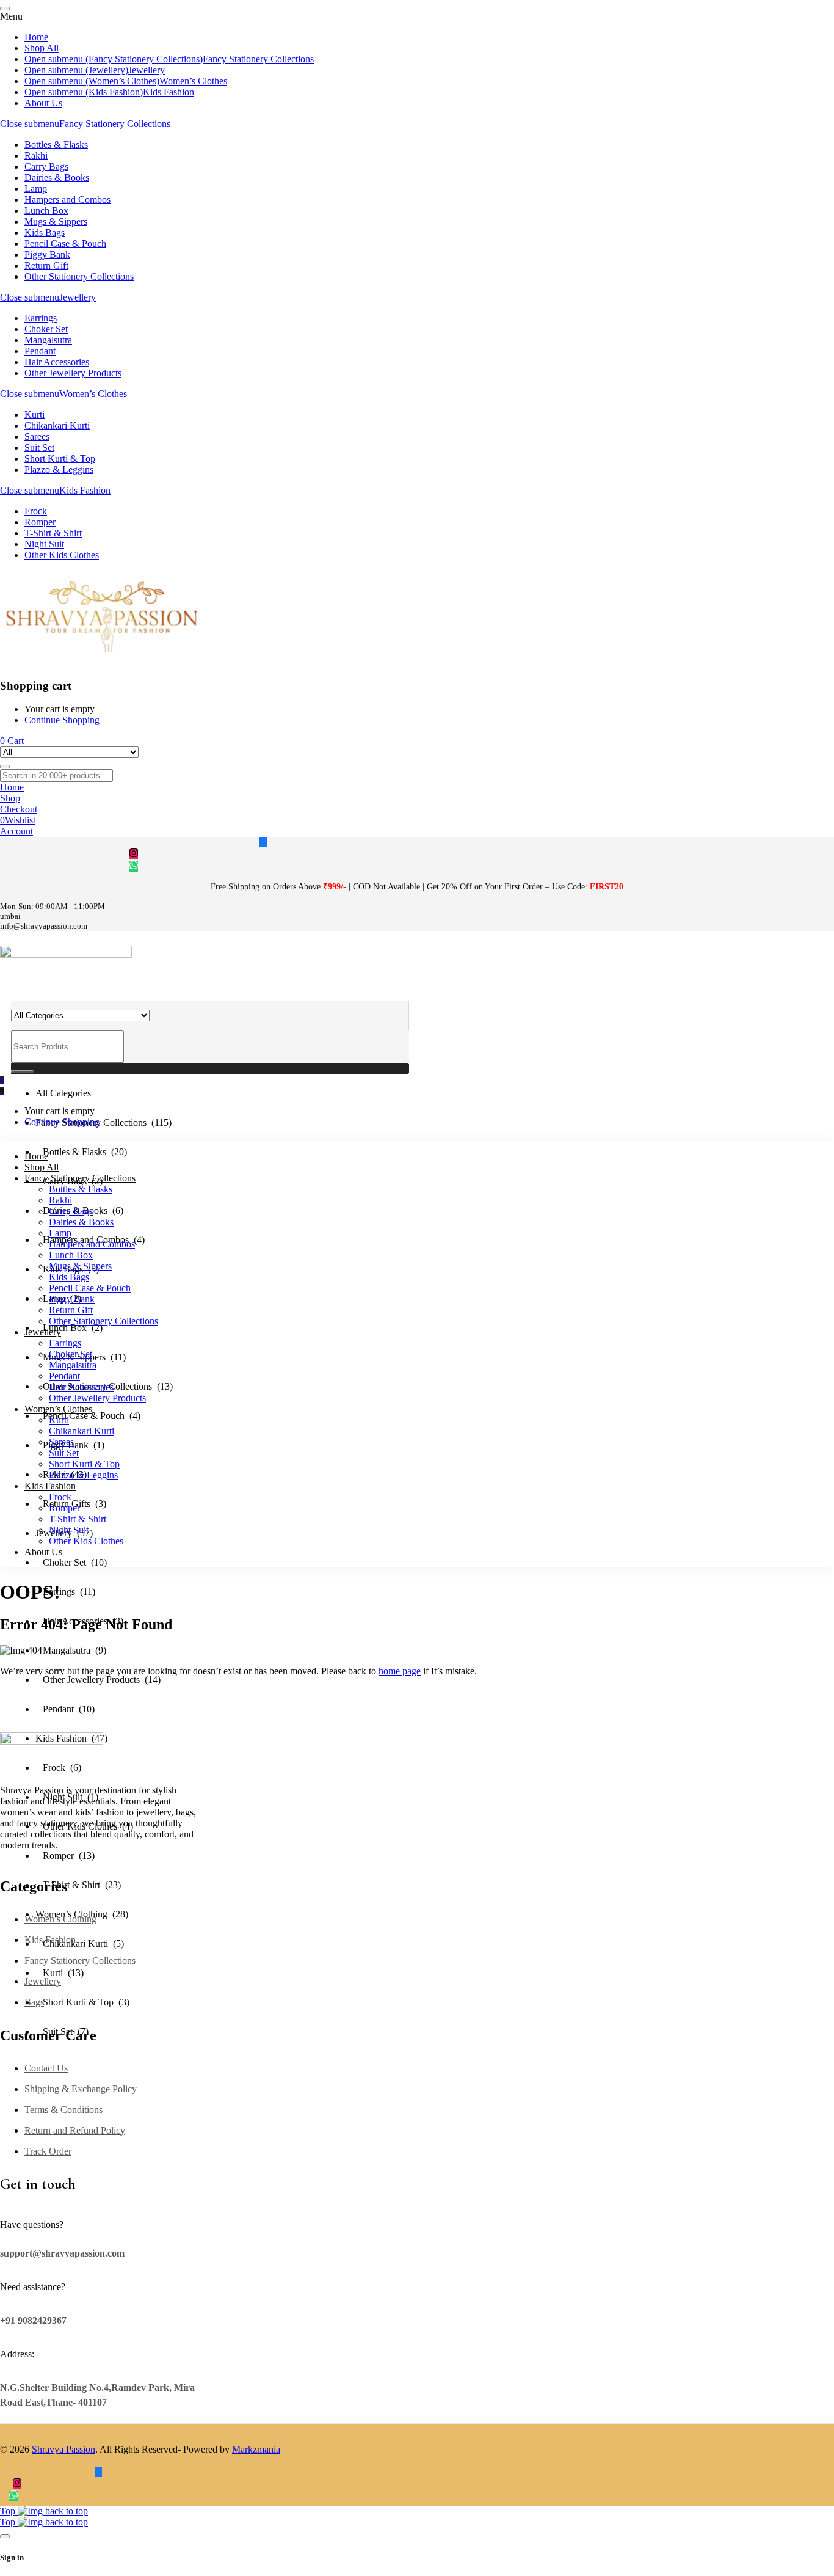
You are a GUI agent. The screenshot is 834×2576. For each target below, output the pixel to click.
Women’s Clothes (93, 394)
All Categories (63, 1093)
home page (400, 1671)
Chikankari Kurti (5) (80, 1943)
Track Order (48, 2151)
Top (9, 2511)
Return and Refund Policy (75, 2130)
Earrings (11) (65, 1592)
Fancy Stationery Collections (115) (103, 1122)
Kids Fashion (85, 490)
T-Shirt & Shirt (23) (78, 1885)
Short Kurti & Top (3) (82, 2002)
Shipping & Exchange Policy (81, 2089)
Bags (34, 2002)
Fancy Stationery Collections (115, 124)
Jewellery (78, 297)
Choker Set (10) (71, 1562)
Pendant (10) (65, 1709)
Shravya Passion (63, 2449)
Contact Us (46, 2068)
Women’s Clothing (60, 1919)
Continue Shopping (62, 720)
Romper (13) (65, 1855)
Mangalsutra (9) (71, 1650)
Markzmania (256, 2449)
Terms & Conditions (63, 2110)
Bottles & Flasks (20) (81, 1152)
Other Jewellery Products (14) (98, 1680)
